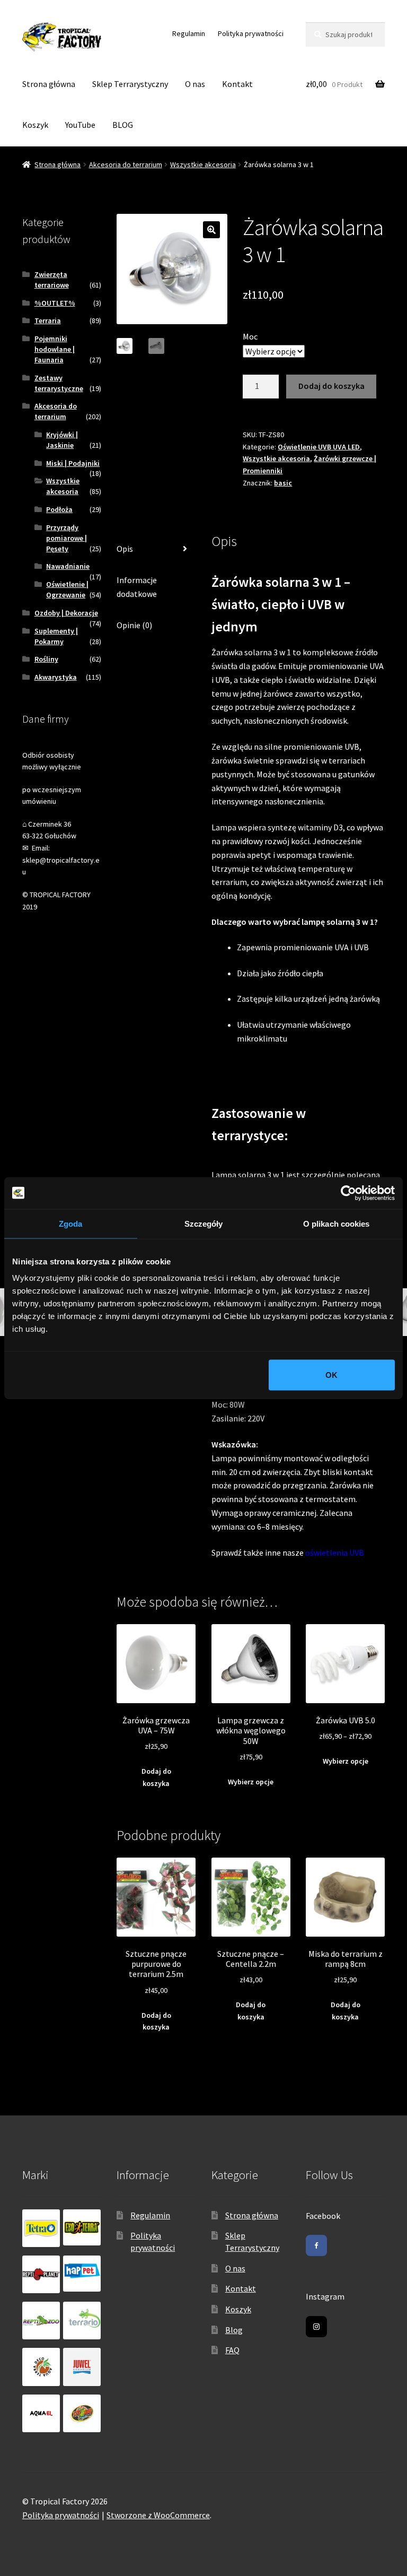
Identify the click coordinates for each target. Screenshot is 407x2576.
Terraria (48, 320)
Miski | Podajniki (73, 463)
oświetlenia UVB (335, 1552)
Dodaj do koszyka (331, 386)
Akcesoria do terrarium (126, 164)
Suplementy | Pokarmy (56, 636)
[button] (211, 230)
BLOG (123, 125)
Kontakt (237, 84)
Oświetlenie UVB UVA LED (319, 447)
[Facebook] (316, 2245)
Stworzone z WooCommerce (158, 2515)
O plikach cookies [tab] (337, 1223)
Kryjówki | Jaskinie (62, 440)
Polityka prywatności (251, 33)
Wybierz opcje (251, 1782)
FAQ (232, 2350)
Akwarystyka (56, 677)
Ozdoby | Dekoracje (66, 613)
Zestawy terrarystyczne (59, 383)
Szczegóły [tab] (204, 1223)
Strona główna (49, 84)
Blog (234, 2330)
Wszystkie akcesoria (203, 164)
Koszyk (35, 125)
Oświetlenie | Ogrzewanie (67, 589)
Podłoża (59, 509)
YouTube (80, 125)
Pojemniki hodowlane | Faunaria (55, 349)
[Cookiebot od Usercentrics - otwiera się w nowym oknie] (348, 1193)
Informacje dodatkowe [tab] (137, 587)
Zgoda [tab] (71, 1223)
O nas (195, 84)
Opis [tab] (125, 549)
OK (331, 1375)
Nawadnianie (68, 566)
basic (283, 483)
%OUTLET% (55, 303)
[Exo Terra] (82, 2227)
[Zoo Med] (82, 2413)
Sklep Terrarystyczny (130, 84)
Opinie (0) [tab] (134, 625)
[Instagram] (316, 2327)
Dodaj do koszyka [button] (156, 1777)
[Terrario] (82, 2321)
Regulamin (189, 33)
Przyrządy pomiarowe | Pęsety (67, 538)
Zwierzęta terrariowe (52, 280)
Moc (250, 336)
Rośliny (46, 659)
